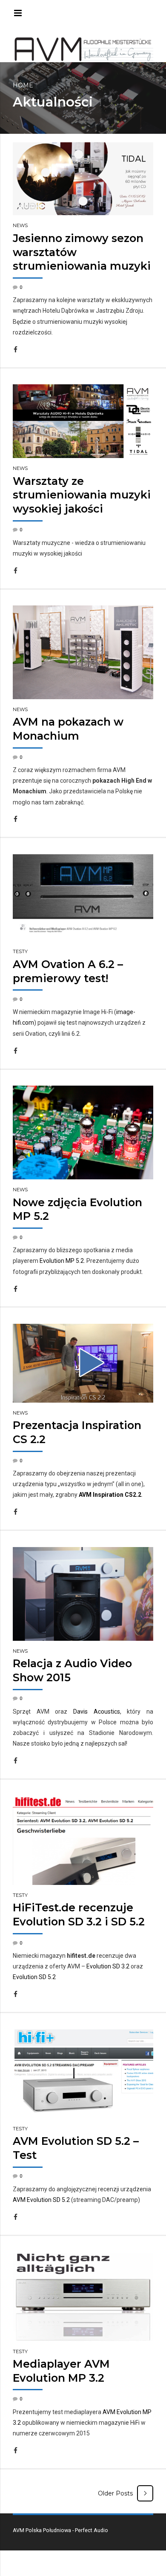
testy (20, 951)
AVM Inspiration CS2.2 (110, 1495)
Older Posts (115, 2493)
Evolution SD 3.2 (108, 1966)
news (20, 225)
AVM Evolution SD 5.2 (41, 2200)
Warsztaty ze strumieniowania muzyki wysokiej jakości (82, 495)
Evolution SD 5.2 (34, 1977)
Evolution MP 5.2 (62, 1261)
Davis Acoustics (97, 1712)
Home (23, 85)
